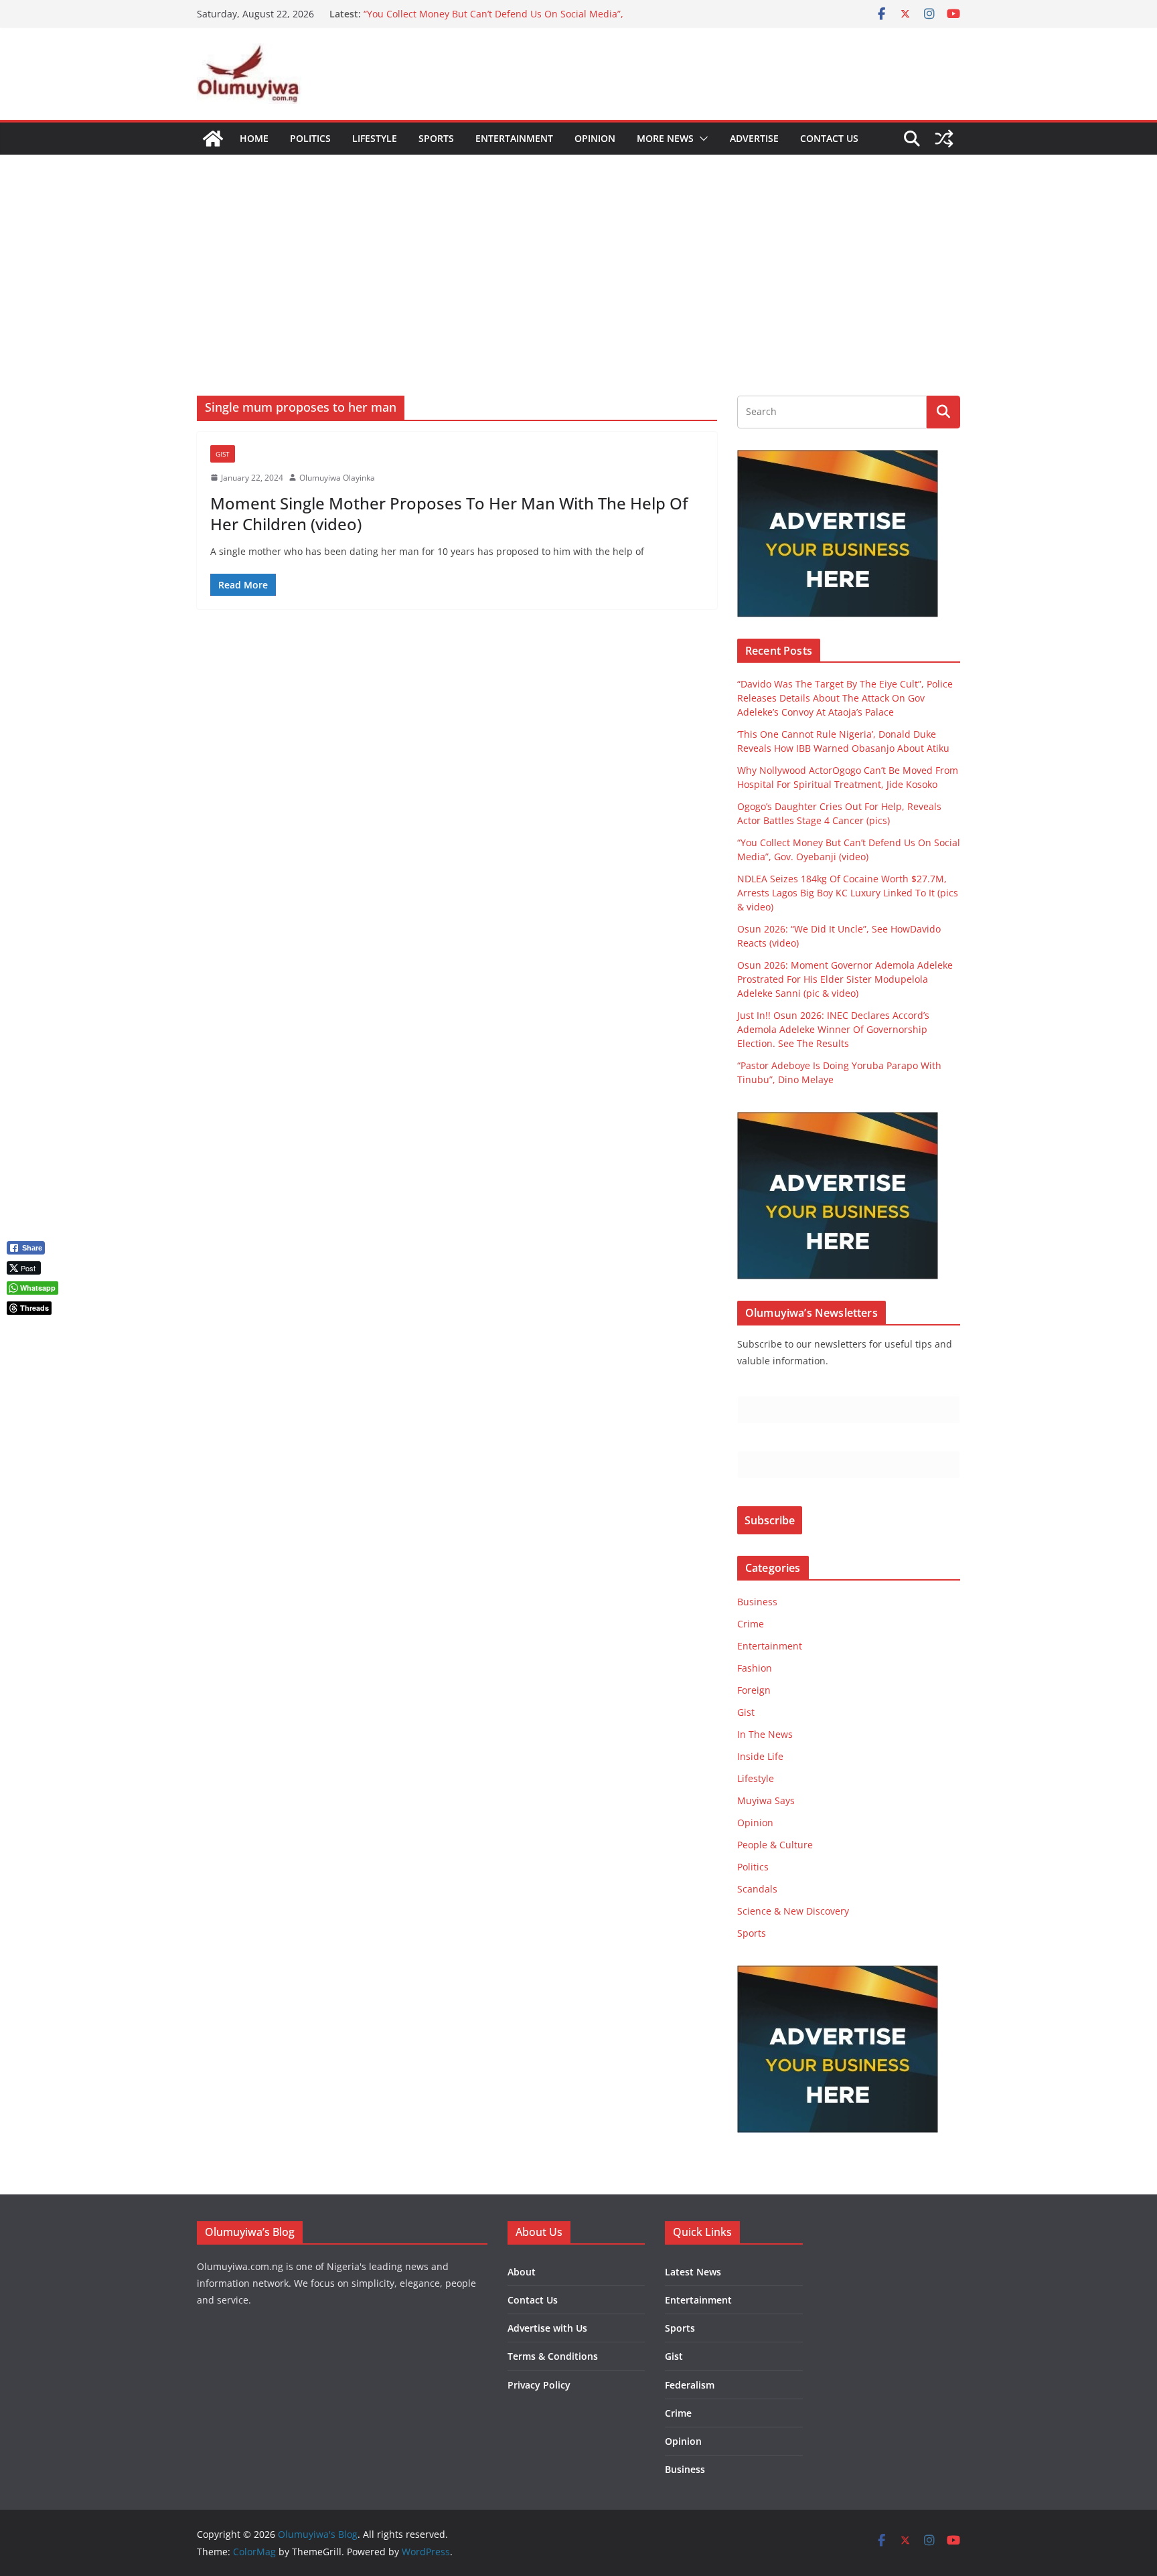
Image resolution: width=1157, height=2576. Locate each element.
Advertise (754, 138)
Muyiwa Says (766, 1800)
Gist (223, 454)
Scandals (757, 1889)
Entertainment (514, 138)
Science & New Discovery (793, 1911)
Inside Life (760, 1756)
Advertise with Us (547, 2328)
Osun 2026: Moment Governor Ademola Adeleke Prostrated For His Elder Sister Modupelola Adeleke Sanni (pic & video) (845, 979)
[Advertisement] (578, 255)
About (522, 2272)
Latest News (693, 2272)
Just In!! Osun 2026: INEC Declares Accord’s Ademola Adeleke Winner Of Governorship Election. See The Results (833, 1029)
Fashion (755, 1668)
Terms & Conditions (553, 2356)
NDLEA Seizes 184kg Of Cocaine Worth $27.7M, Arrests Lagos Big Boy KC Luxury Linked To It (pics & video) (848, 893)
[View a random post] (944, 139)
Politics (310, 138)
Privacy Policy (539, 2385)
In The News (765, 1734)
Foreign (754, 1690)
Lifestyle (375, 138)
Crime (751, 1624)
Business (757, 1602)
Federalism (690, 2385)
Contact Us (829, 138)
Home (254, 138)
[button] (701, 139)
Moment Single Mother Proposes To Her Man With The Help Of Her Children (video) (449, 513)
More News (665, 138)
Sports (436, 138)
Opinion (595, 138)
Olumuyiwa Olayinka (337, 478)
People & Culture (775, 1845)
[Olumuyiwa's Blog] (213, 139)
